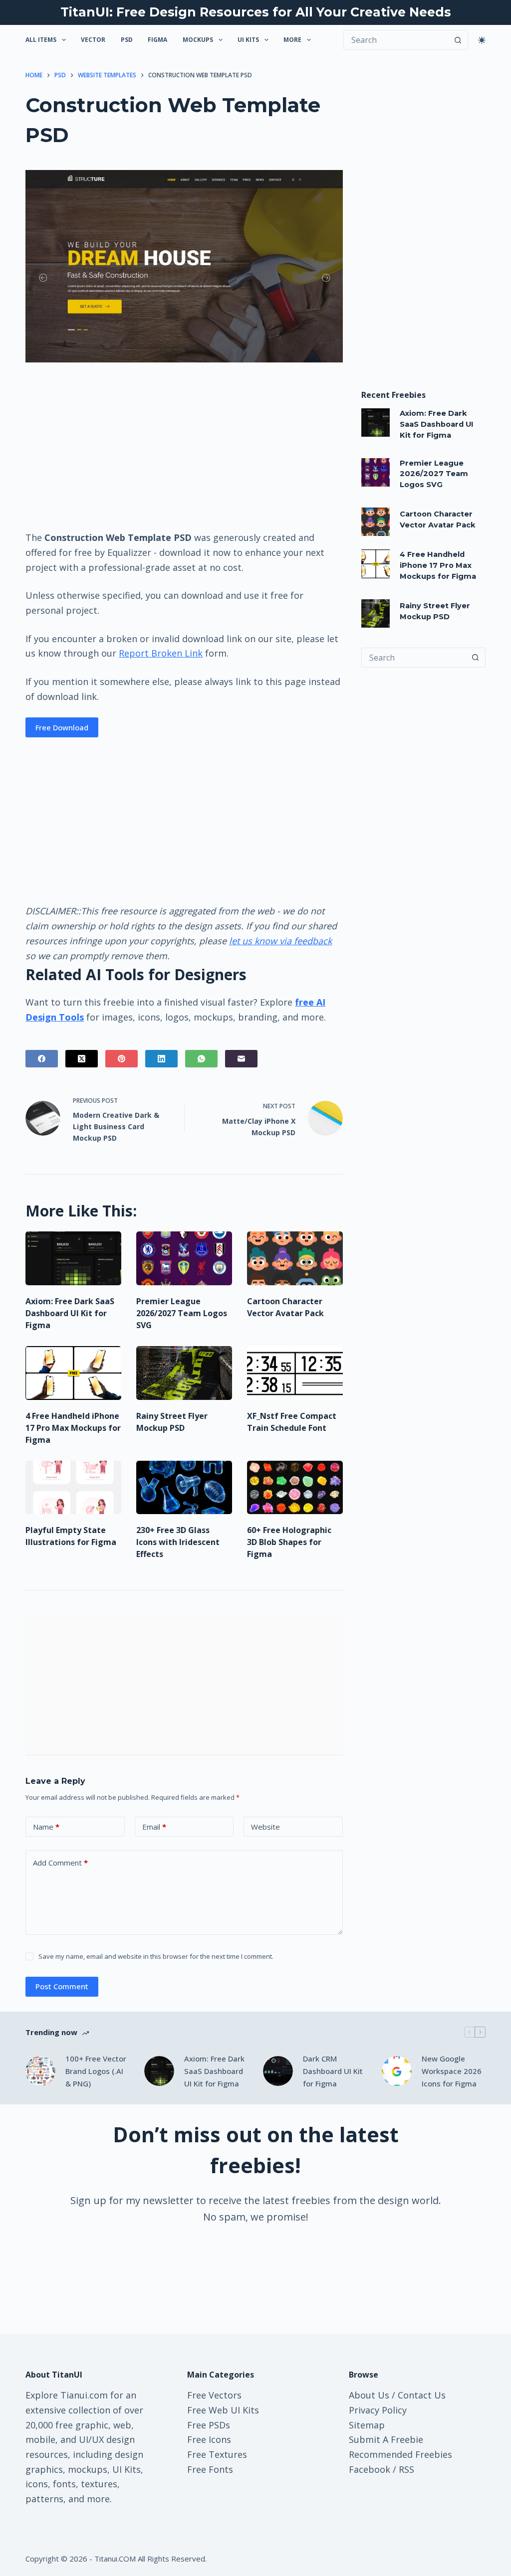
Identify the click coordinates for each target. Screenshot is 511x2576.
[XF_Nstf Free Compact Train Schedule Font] (295, 1373)
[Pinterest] (122, 1059)
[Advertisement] (184, 446)
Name (46, 1827)
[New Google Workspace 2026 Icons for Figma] (397, 2071)
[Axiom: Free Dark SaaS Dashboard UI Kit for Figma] (73, 1258)
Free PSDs (209, 2425)
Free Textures (217, 2454)
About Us (369, 2395)
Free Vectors (214, 2395)
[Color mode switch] (482, 40)
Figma (157, 40)
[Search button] (458, 40)
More (292, 40)
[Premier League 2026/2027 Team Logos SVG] (184, 1258)
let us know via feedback (280, 941)
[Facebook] (42, 1059)
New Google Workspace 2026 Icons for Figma (452, 2071)
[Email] (241, 1059)
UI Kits (248, 40)
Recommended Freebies (400, 2454)
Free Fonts (210, 2469)
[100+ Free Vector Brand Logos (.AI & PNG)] (40, 2071)
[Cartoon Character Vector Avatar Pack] (295, 1258)
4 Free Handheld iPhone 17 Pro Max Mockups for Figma (73, 1428)
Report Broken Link (161, 653)
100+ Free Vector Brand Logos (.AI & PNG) (96, 2071)
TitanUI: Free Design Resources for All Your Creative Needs (256, 12)
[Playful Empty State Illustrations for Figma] (73, 1488)
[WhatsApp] (201, 1059)
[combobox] (414, 658)
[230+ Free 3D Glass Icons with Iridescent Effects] (184, 1488)
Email (154, 1827)
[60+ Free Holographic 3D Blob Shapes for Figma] (295, 1488)
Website (265, 1827)
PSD (127, 40)
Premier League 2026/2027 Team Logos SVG (182, 1313)
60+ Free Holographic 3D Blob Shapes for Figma (289, 1542)
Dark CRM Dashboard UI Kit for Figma (333, 2071)
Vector (93, 40)
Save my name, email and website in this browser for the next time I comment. (156, 1956)
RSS (406, 2469)
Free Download (62, 727)
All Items (41, 40)
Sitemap (367, 2425)
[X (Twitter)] (82, 1059)
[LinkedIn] (161, 1059)
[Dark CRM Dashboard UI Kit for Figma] (278, 2071)
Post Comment (62, 1986)
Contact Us (422, 2395)
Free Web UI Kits (223, 2410)
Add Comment (60, 1863)
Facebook (370, 2469)
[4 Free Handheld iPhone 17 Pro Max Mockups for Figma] (73, 1373)
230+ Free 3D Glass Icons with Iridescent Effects (178, 1542)
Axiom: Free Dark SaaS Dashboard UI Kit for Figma (70, 1313)
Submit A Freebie (386, 2439)
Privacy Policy (378, 2410)
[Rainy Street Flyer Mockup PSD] (184, 1373)
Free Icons (209, 2439)
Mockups (198, 40)
